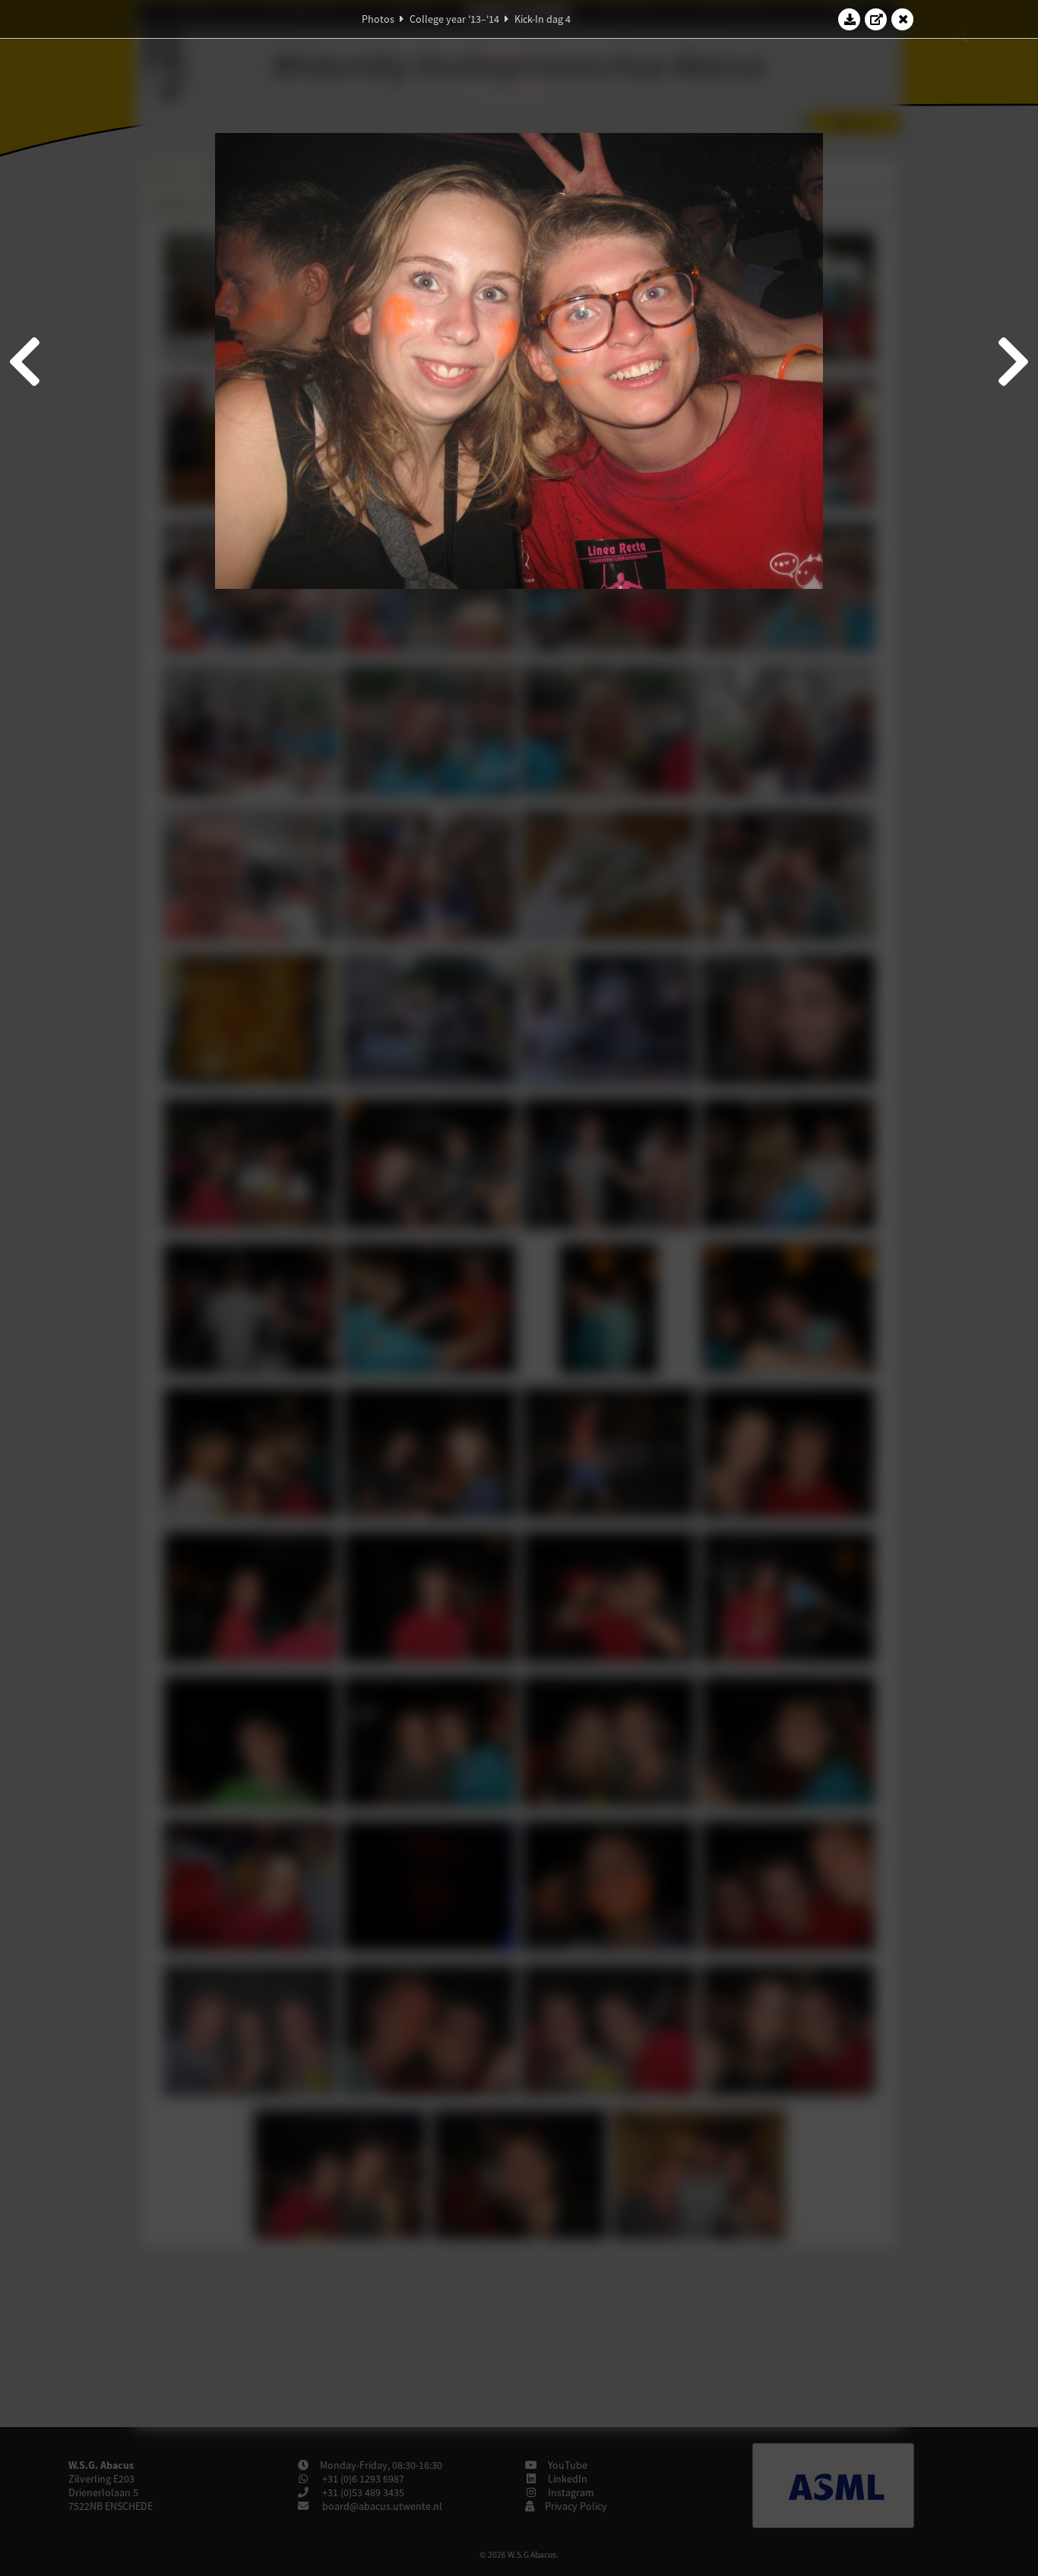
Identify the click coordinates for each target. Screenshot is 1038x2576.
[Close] (903, 19)
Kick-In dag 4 (543, 19)
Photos (378, 19)
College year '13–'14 (454, 19)
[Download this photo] (850, 19)
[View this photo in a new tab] (876, 19)
